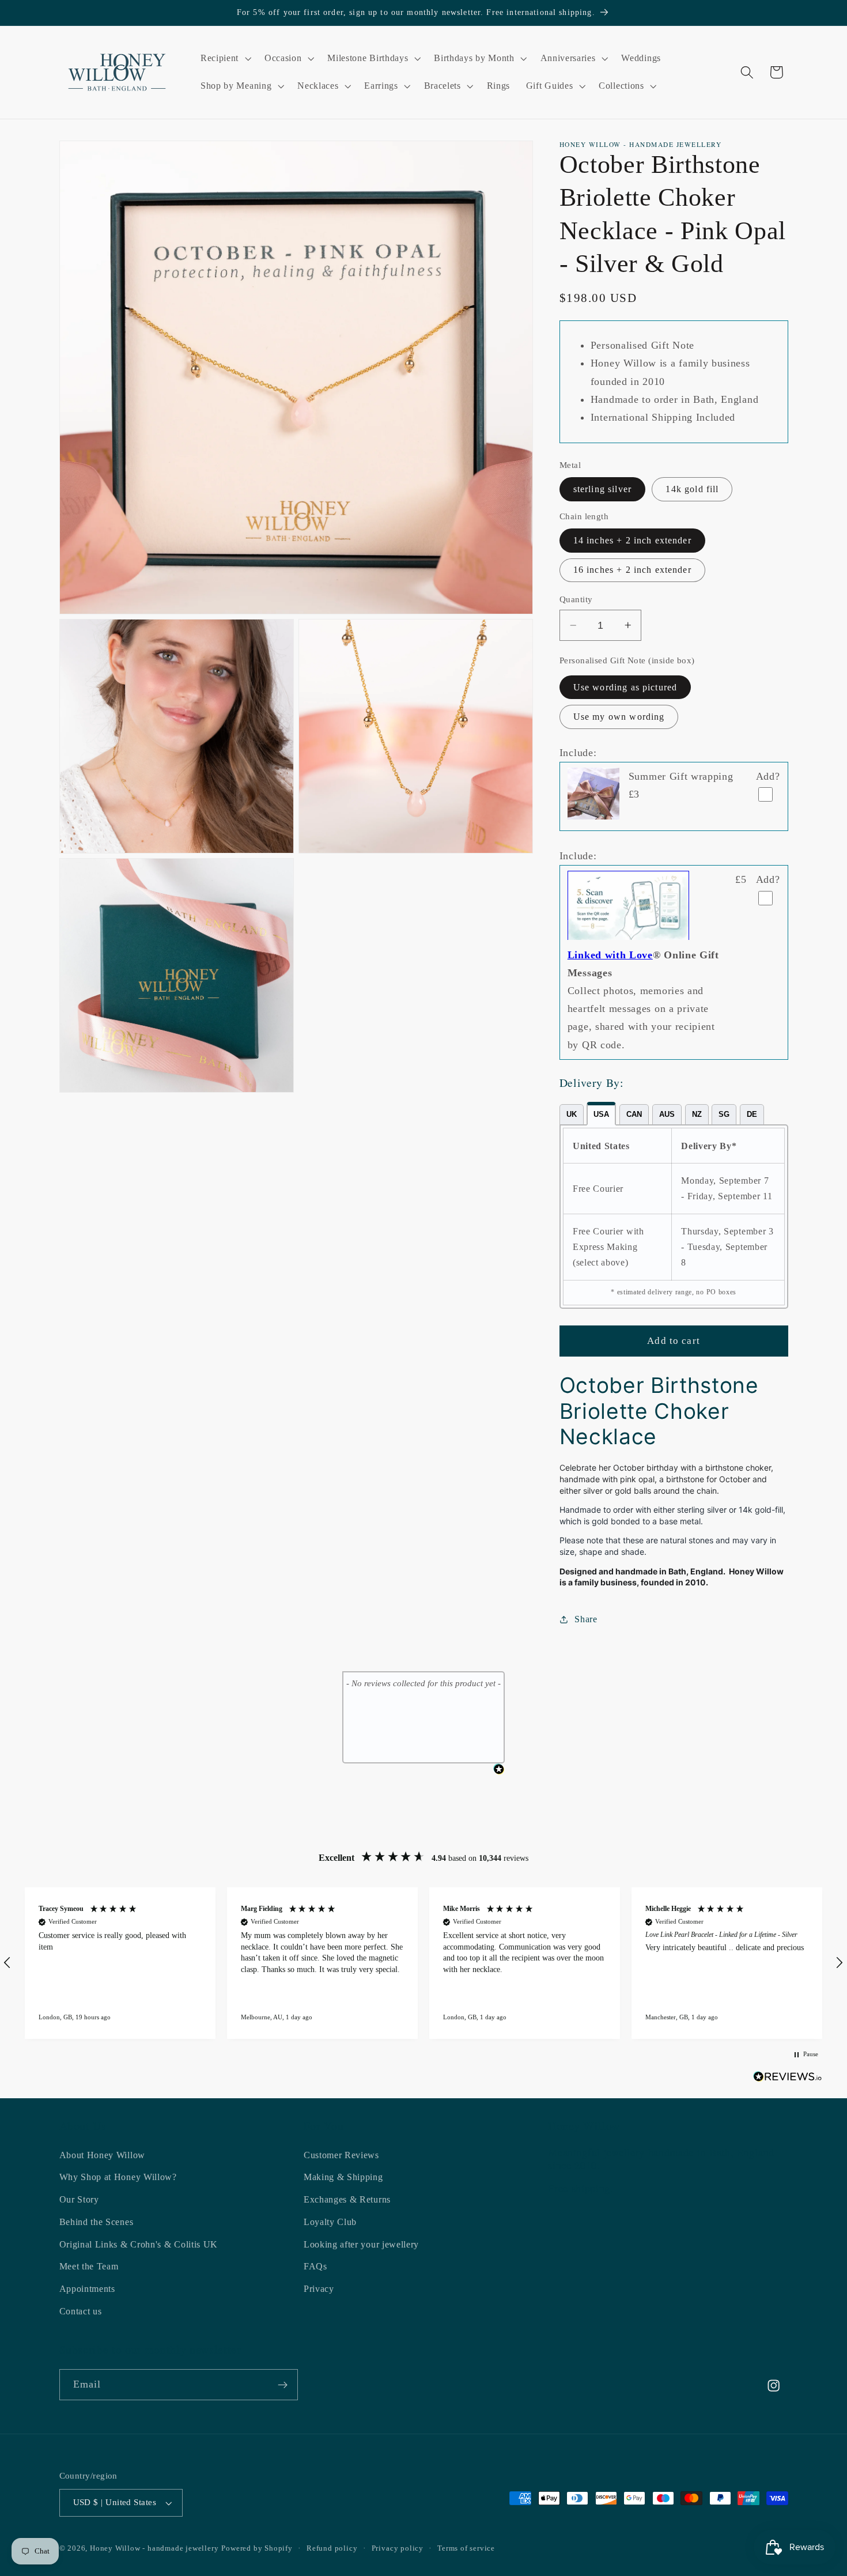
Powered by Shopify (257, 2549)
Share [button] (586, 1619)
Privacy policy (398, 2549)
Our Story (79, 2199)
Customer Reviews (341, 2155)
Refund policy (332, 2549)
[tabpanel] (674, 1217)
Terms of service (466, 2549)
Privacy (319, 2289)
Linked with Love (610, 955)
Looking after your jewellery (361, 2244)
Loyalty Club (330, 2222)
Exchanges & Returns (347, 2199)
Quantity (576, 599)
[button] (224, 59)
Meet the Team (89, 2267)
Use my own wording (619, 717)
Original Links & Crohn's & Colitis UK (139, 2244)
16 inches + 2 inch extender (632, 570)
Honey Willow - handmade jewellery (154, 2549)
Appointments (87, 2289)
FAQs (315, 2267)
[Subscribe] (283, 2385)
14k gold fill (692, 489)
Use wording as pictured (625, 687)
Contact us (81, 2311)
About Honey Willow (102, 2155)
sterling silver (602, 489)
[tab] (572, 1115)
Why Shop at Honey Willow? (118, 2177)
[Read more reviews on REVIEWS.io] (788, 2079)
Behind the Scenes (97, 2222)
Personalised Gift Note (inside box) (627, 660)
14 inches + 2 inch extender (632, 540)
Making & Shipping (343, 2177)
